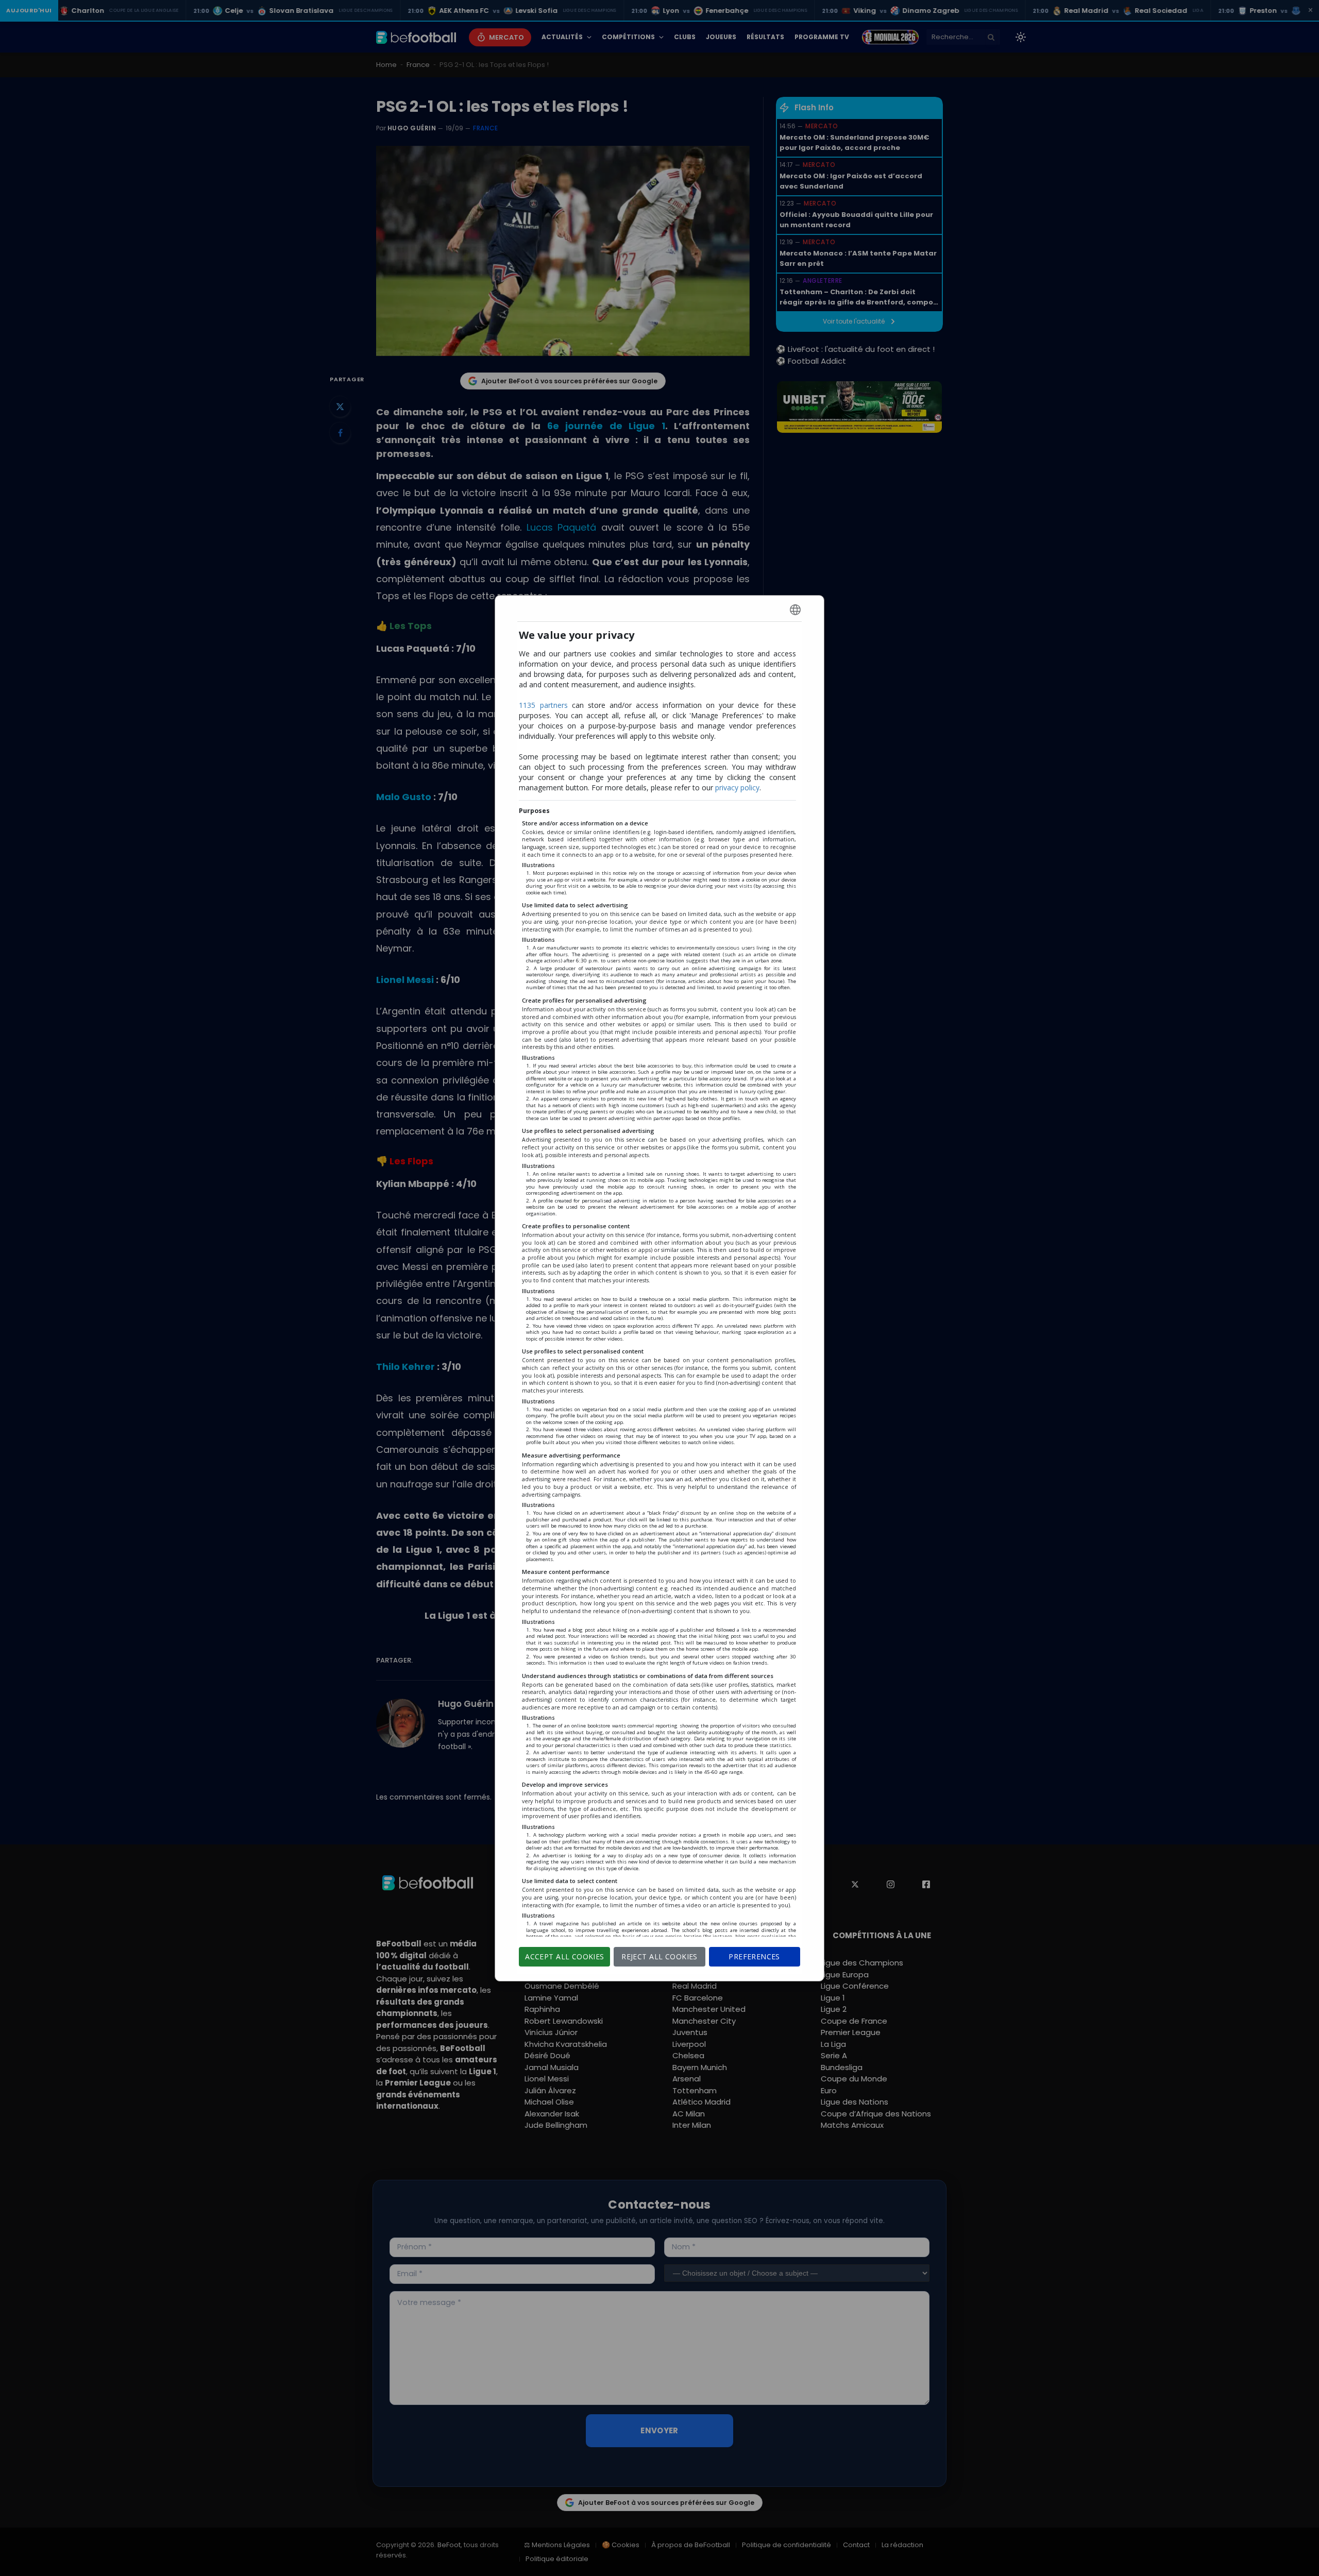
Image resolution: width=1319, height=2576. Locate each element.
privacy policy (737, 787)
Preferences (754, 1956)
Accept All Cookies (565, 1956)
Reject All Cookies (659, 1956)
